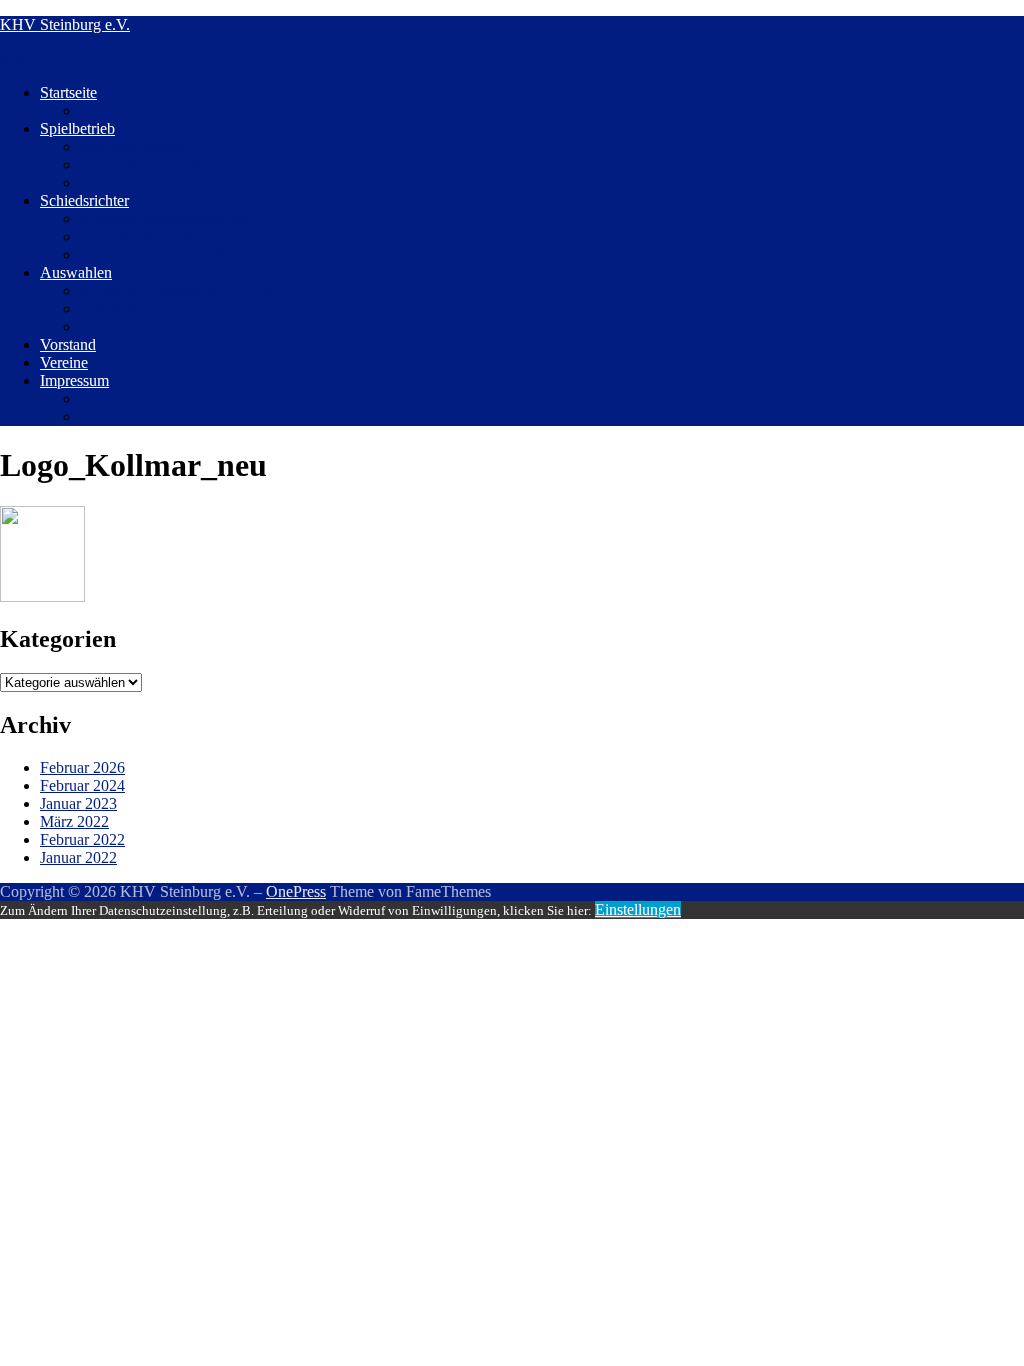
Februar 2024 (82, 785)
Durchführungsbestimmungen (174, 164)
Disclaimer (114, 416)
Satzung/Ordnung (136, 146)
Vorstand (68, 344)
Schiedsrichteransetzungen (163, 218)
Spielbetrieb (77, 128)
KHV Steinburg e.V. (65, 24)
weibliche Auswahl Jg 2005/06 (177, 290)
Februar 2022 (82, 839)
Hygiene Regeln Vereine (157, 182)
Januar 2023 (78, 803)
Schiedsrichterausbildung (159, 236)
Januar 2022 (78, 857)
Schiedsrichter (84, 200)
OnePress (296, 891)
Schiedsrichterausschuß (153, 254)
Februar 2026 (82, 767)
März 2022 (74, 821)
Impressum (74, 380)
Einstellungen (638, 909)
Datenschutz (119, 398)
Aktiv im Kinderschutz (152, 110)
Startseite (68, 92)
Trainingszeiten (128, 326)
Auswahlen (76, 272)
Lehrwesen (115, 308)
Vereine (64, 362)
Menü (18, 58)
